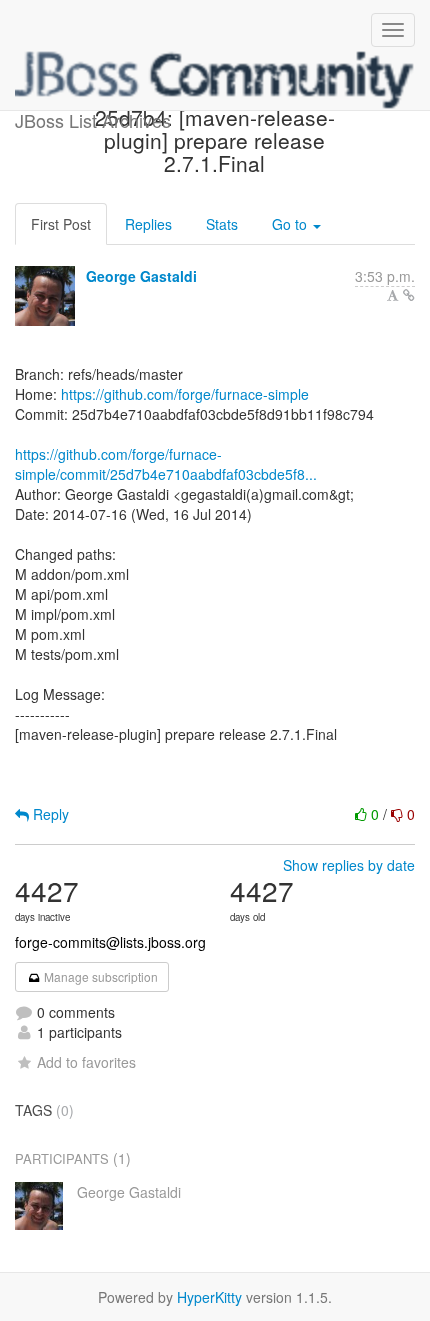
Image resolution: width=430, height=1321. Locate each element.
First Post (61, 224)
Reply (49, 814)
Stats (222, 224)
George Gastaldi (141, 276)
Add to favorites (86, 1062)
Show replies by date (349, 865)
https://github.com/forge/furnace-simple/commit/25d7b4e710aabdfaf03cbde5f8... (166, 464)
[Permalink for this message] (409, 295)
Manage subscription (99, 976)
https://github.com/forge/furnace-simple (185, 394)
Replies (148, 224)
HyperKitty (209, 1297)
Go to (291, 224)
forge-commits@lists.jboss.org (110, 942)
